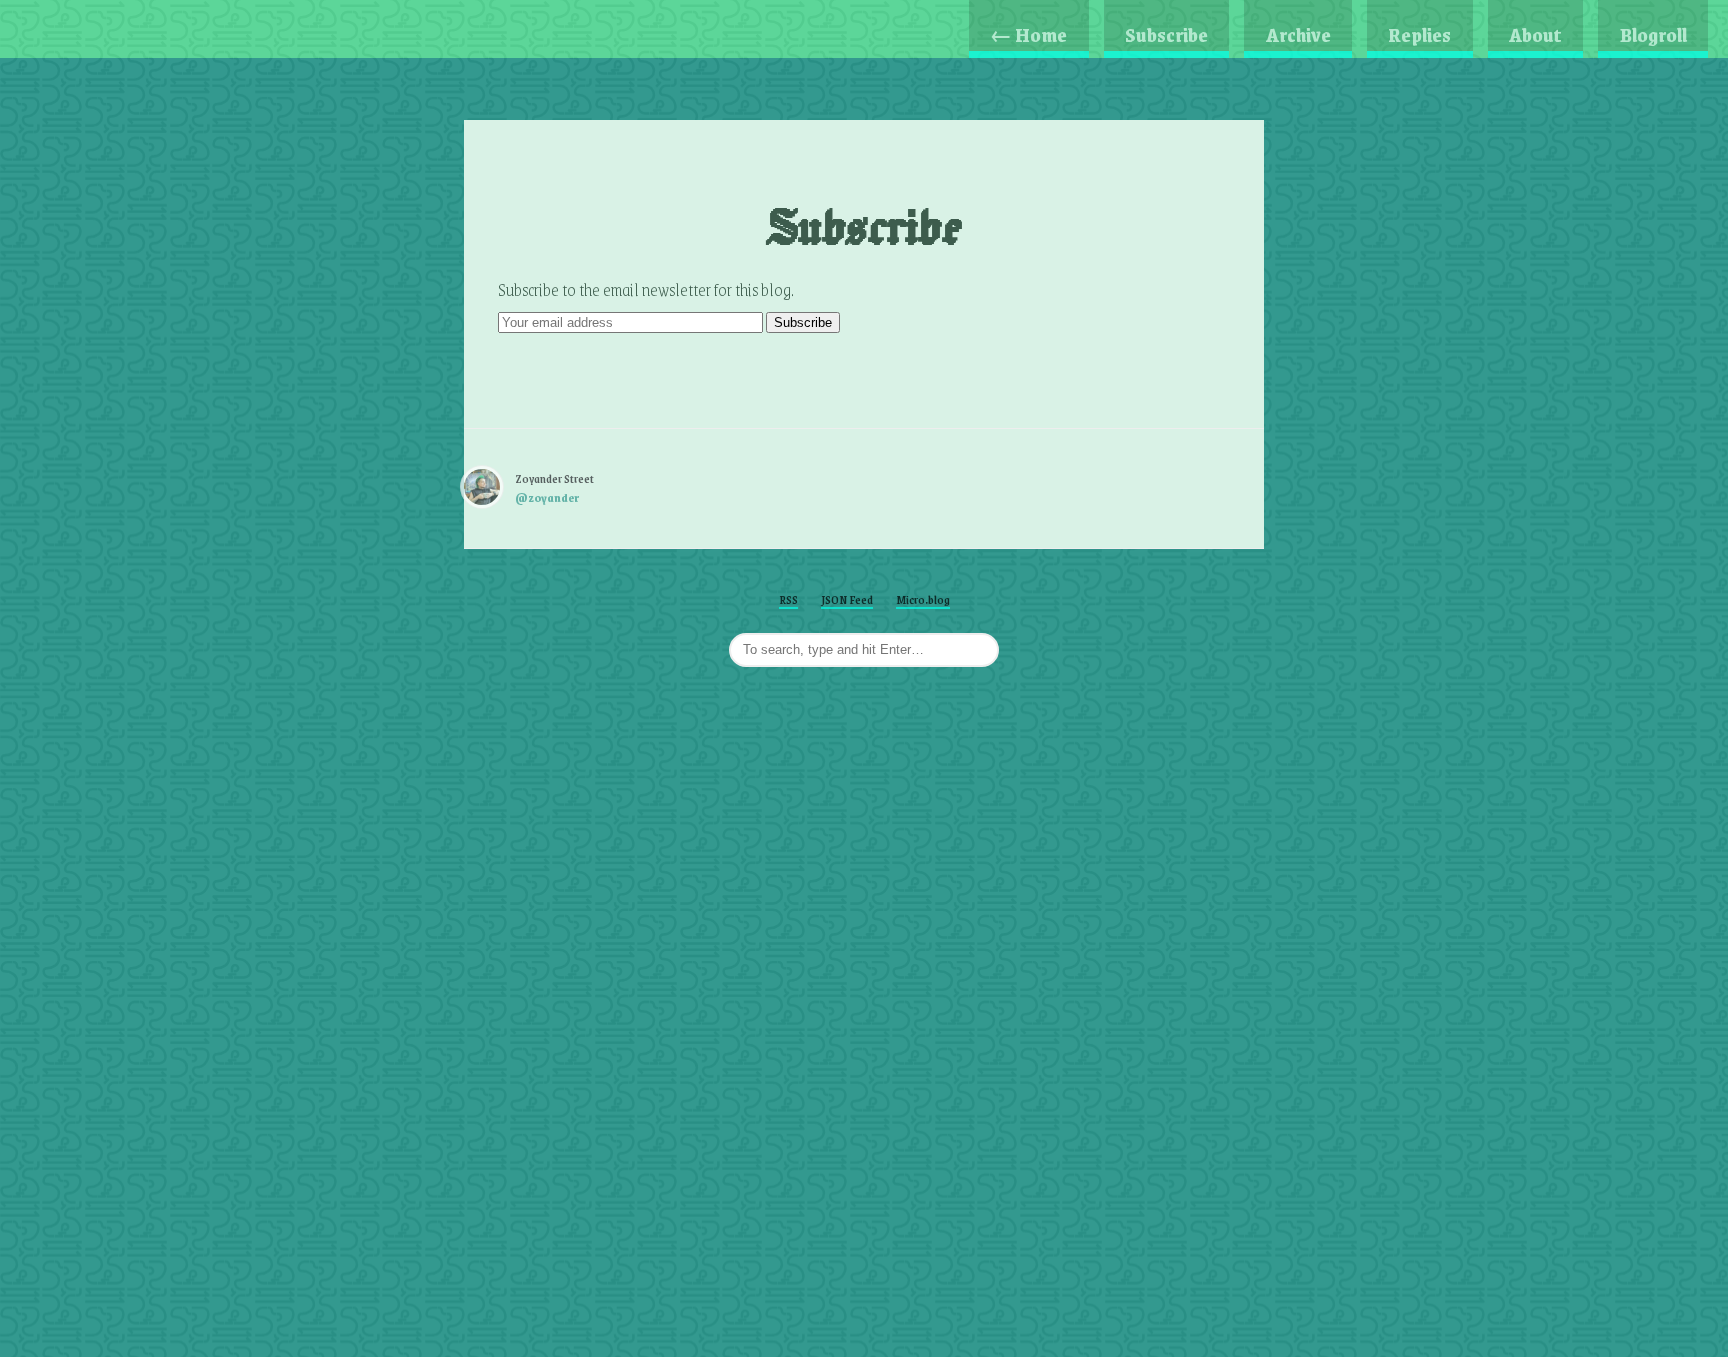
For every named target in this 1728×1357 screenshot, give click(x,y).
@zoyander (547, 497)
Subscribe (1166, 34)
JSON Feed (847, 599)
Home (1028, 34)
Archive (1298, 34)
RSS (788, 599)
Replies (1419, 34)
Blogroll (1653, 34)
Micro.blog (923, 599)
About (1535, 34)
